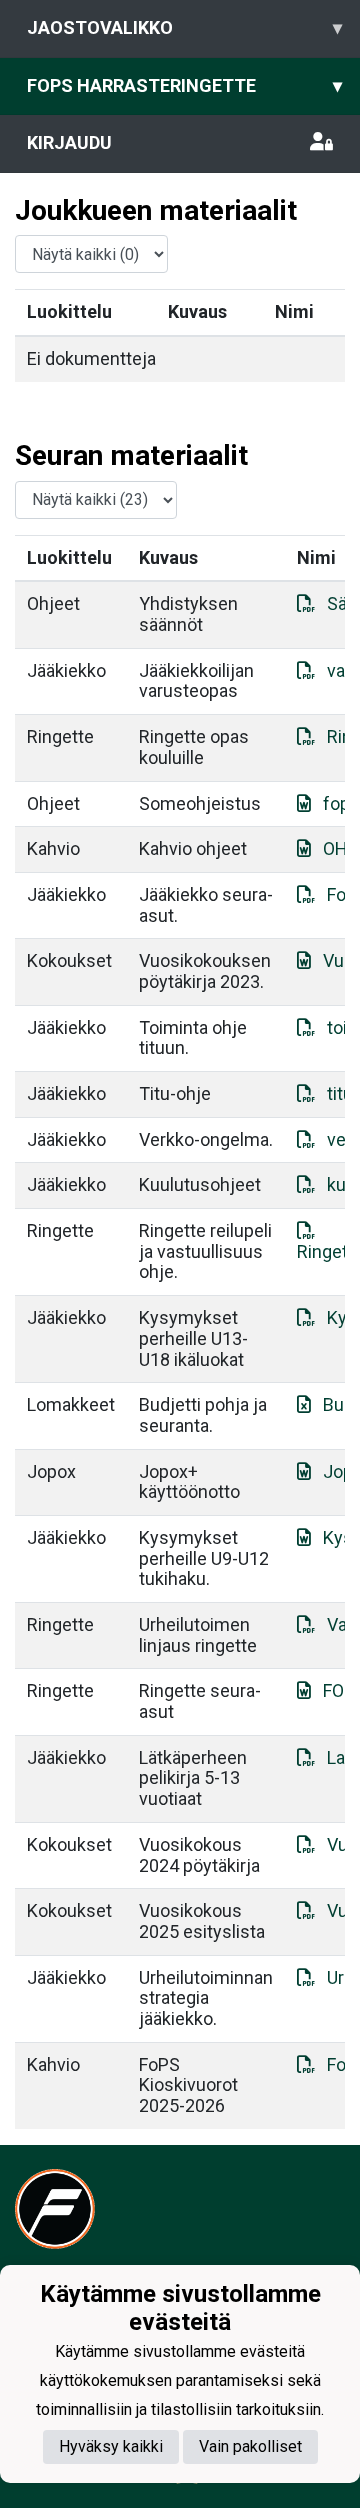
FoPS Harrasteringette (184, 85)
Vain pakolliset (250, 2446)
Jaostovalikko (184, 27)
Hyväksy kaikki (111, 2446)
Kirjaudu (69, 142)
